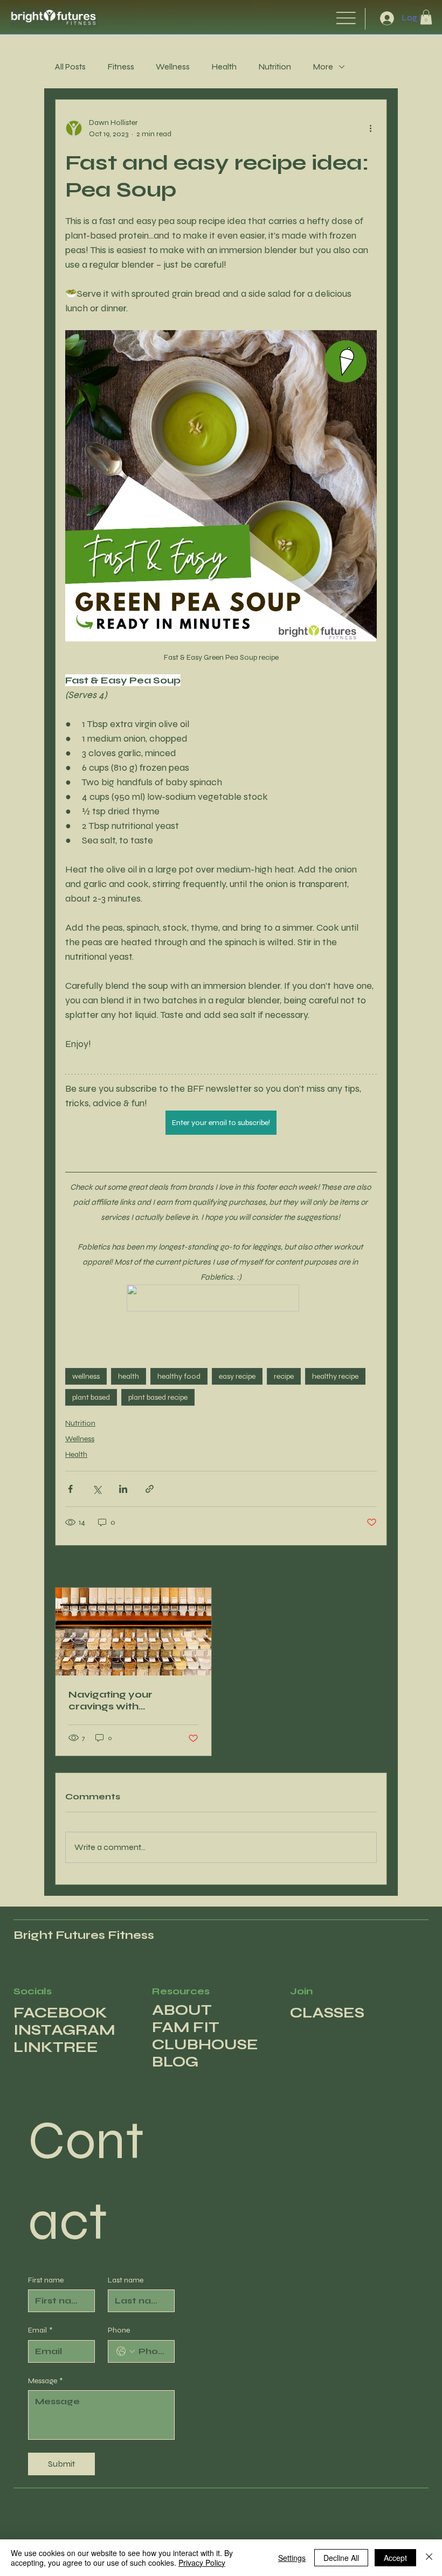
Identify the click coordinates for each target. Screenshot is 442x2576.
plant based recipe (158, 1397)
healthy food (179, 1376)
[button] (426, 17)
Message (45, 2381)
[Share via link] (150, 1489)
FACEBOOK (60, 2013)
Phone (119, 2330)
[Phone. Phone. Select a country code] (126, 2351)
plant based (91, 1397)
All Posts (70, 67)
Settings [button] (292, 2558)
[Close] (429, 2558)
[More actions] (370, 128)
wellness (86, 1376)
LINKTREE (56, 2047)
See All (367, 1568)
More (323, 67)
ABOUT (182, 2010)
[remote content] (221, 1299)
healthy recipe (335, 1376)
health (129, 1376)
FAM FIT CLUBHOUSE (205, 2036)
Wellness (173, 67)
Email (40, 2330)
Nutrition (275, 67)
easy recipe (237, 1376)
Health (224, 67)
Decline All (341, 2558)
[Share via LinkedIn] (123, 1489)
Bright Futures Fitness (84, 1935)
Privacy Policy (202, 2563)
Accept (395, 2558)
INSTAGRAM (64, 2030)
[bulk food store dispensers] (133, 1632)
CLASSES (327, 2013)
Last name (126, 2280)
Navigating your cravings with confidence (110, 1700)
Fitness (121, 67)
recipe (284, 1376)
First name (46, 2280)
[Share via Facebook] (70, 1489)
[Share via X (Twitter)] (97, 1489)
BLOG (175, 2062)
